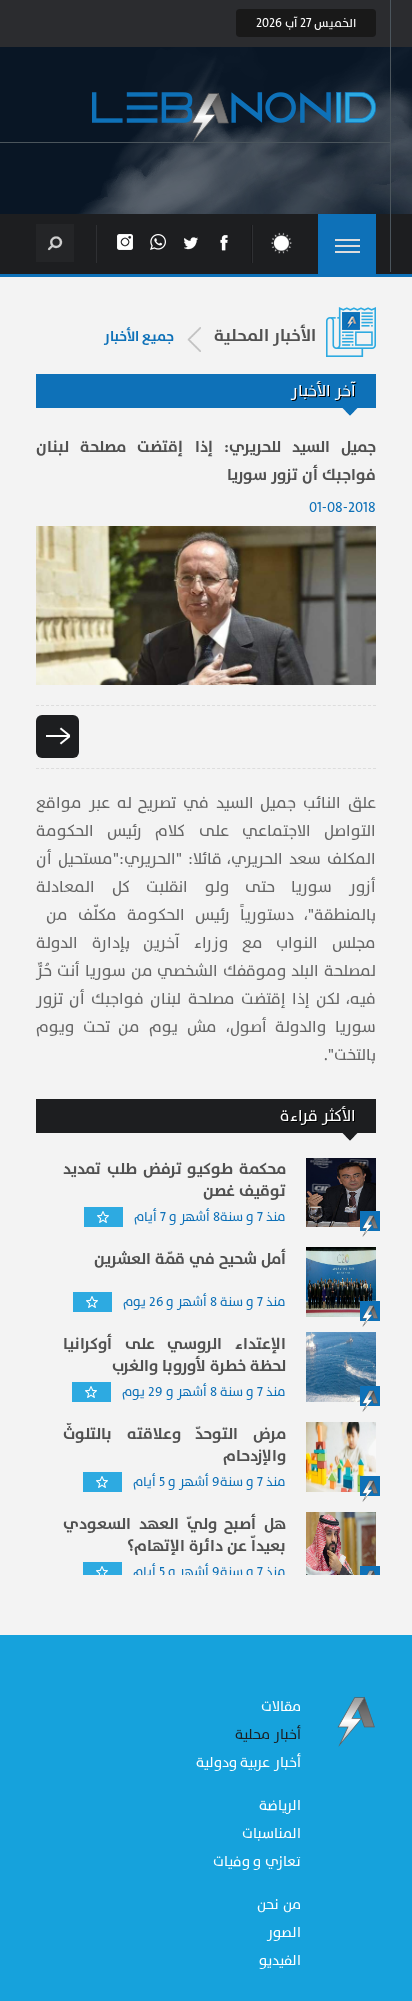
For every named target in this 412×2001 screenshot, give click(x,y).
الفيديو (280, 1960)
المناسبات (271, 1833)
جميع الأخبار (139, 337)
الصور (284, 1932)
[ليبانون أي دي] (234, 117)
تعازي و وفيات (257, 1861)
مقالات (281, 1706)
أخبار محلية (268, 1734)
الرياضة (280, 1805)
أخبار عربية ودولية (248, 1762)
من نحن (279, 1904)
